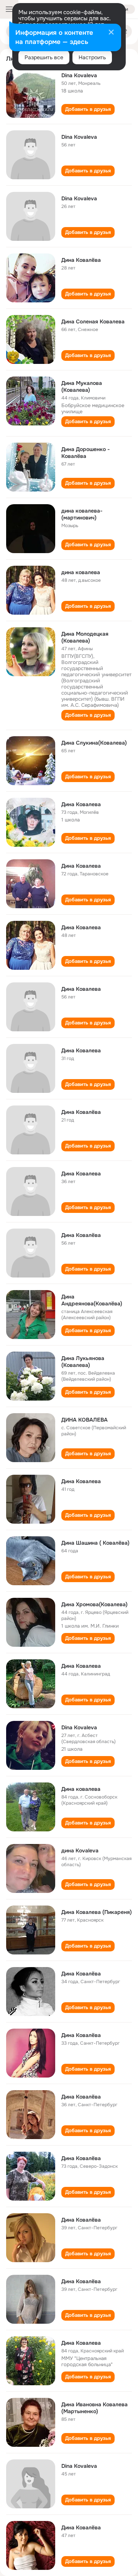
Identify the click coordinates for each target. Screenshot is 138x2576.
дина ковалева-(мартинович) (82, 514)
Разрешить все (44, 57)
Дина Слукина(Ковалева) (94, 743)
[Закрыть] (111, 33)
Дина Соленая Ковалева (93, 321)
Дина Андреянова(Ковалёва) (92, 1300)
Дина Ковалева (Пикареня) (97, 1912)
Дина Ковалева (81, 804)
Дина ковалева (81, 1789)
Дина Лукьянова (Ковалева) (83, 1362)
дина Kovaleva (80, 1850)
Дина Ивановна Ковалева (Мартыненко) (94, 2408)
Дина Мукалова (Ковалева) (82, 386)
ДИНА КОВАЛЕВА (85, 1420)
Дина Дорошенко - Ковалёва (85, 453)
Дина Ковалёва (81, 260)
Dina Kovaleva (79, 75)
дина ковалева (81, 572)
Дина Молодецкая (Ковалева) (85, 637)
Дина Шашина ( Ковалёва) (95, 1543)
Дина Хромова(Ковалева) (94, 1604)
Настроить (92, 57)
